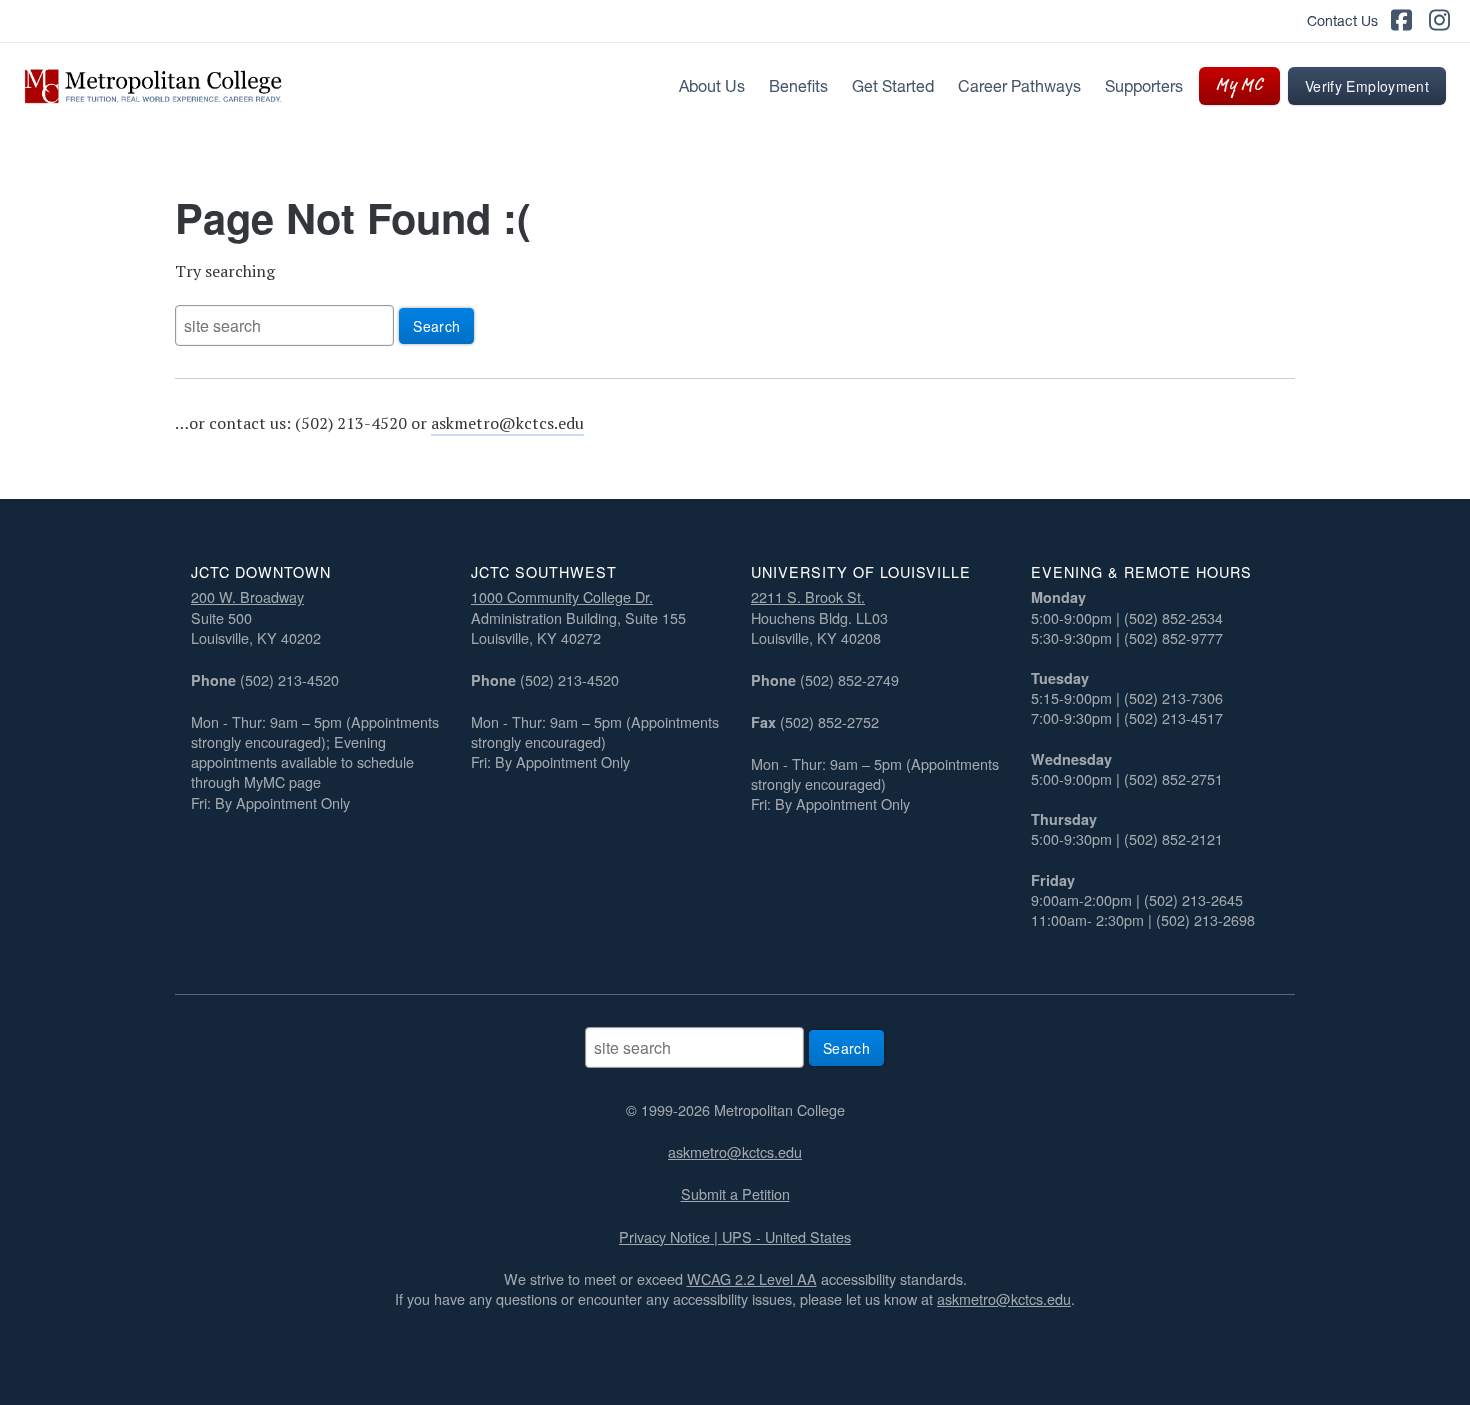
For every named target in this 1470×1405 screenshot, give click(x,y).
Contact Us (1342, 21)
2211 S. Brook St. (808, 596)
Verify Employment (1367, 86)
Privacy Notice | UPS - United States (735, 1236)
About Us (712, 86)
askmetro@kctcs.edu (507, 423)
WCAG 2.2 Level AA (752, 1278)
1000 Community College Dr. (562, 596)
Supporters (1144, 86)
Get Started (893, 86)
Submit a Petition (735, 1193)
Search (436, 326)
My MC (1239, 86)
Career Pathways (1019, 86)
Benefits (798, 86)
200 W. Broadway (247, 596)
